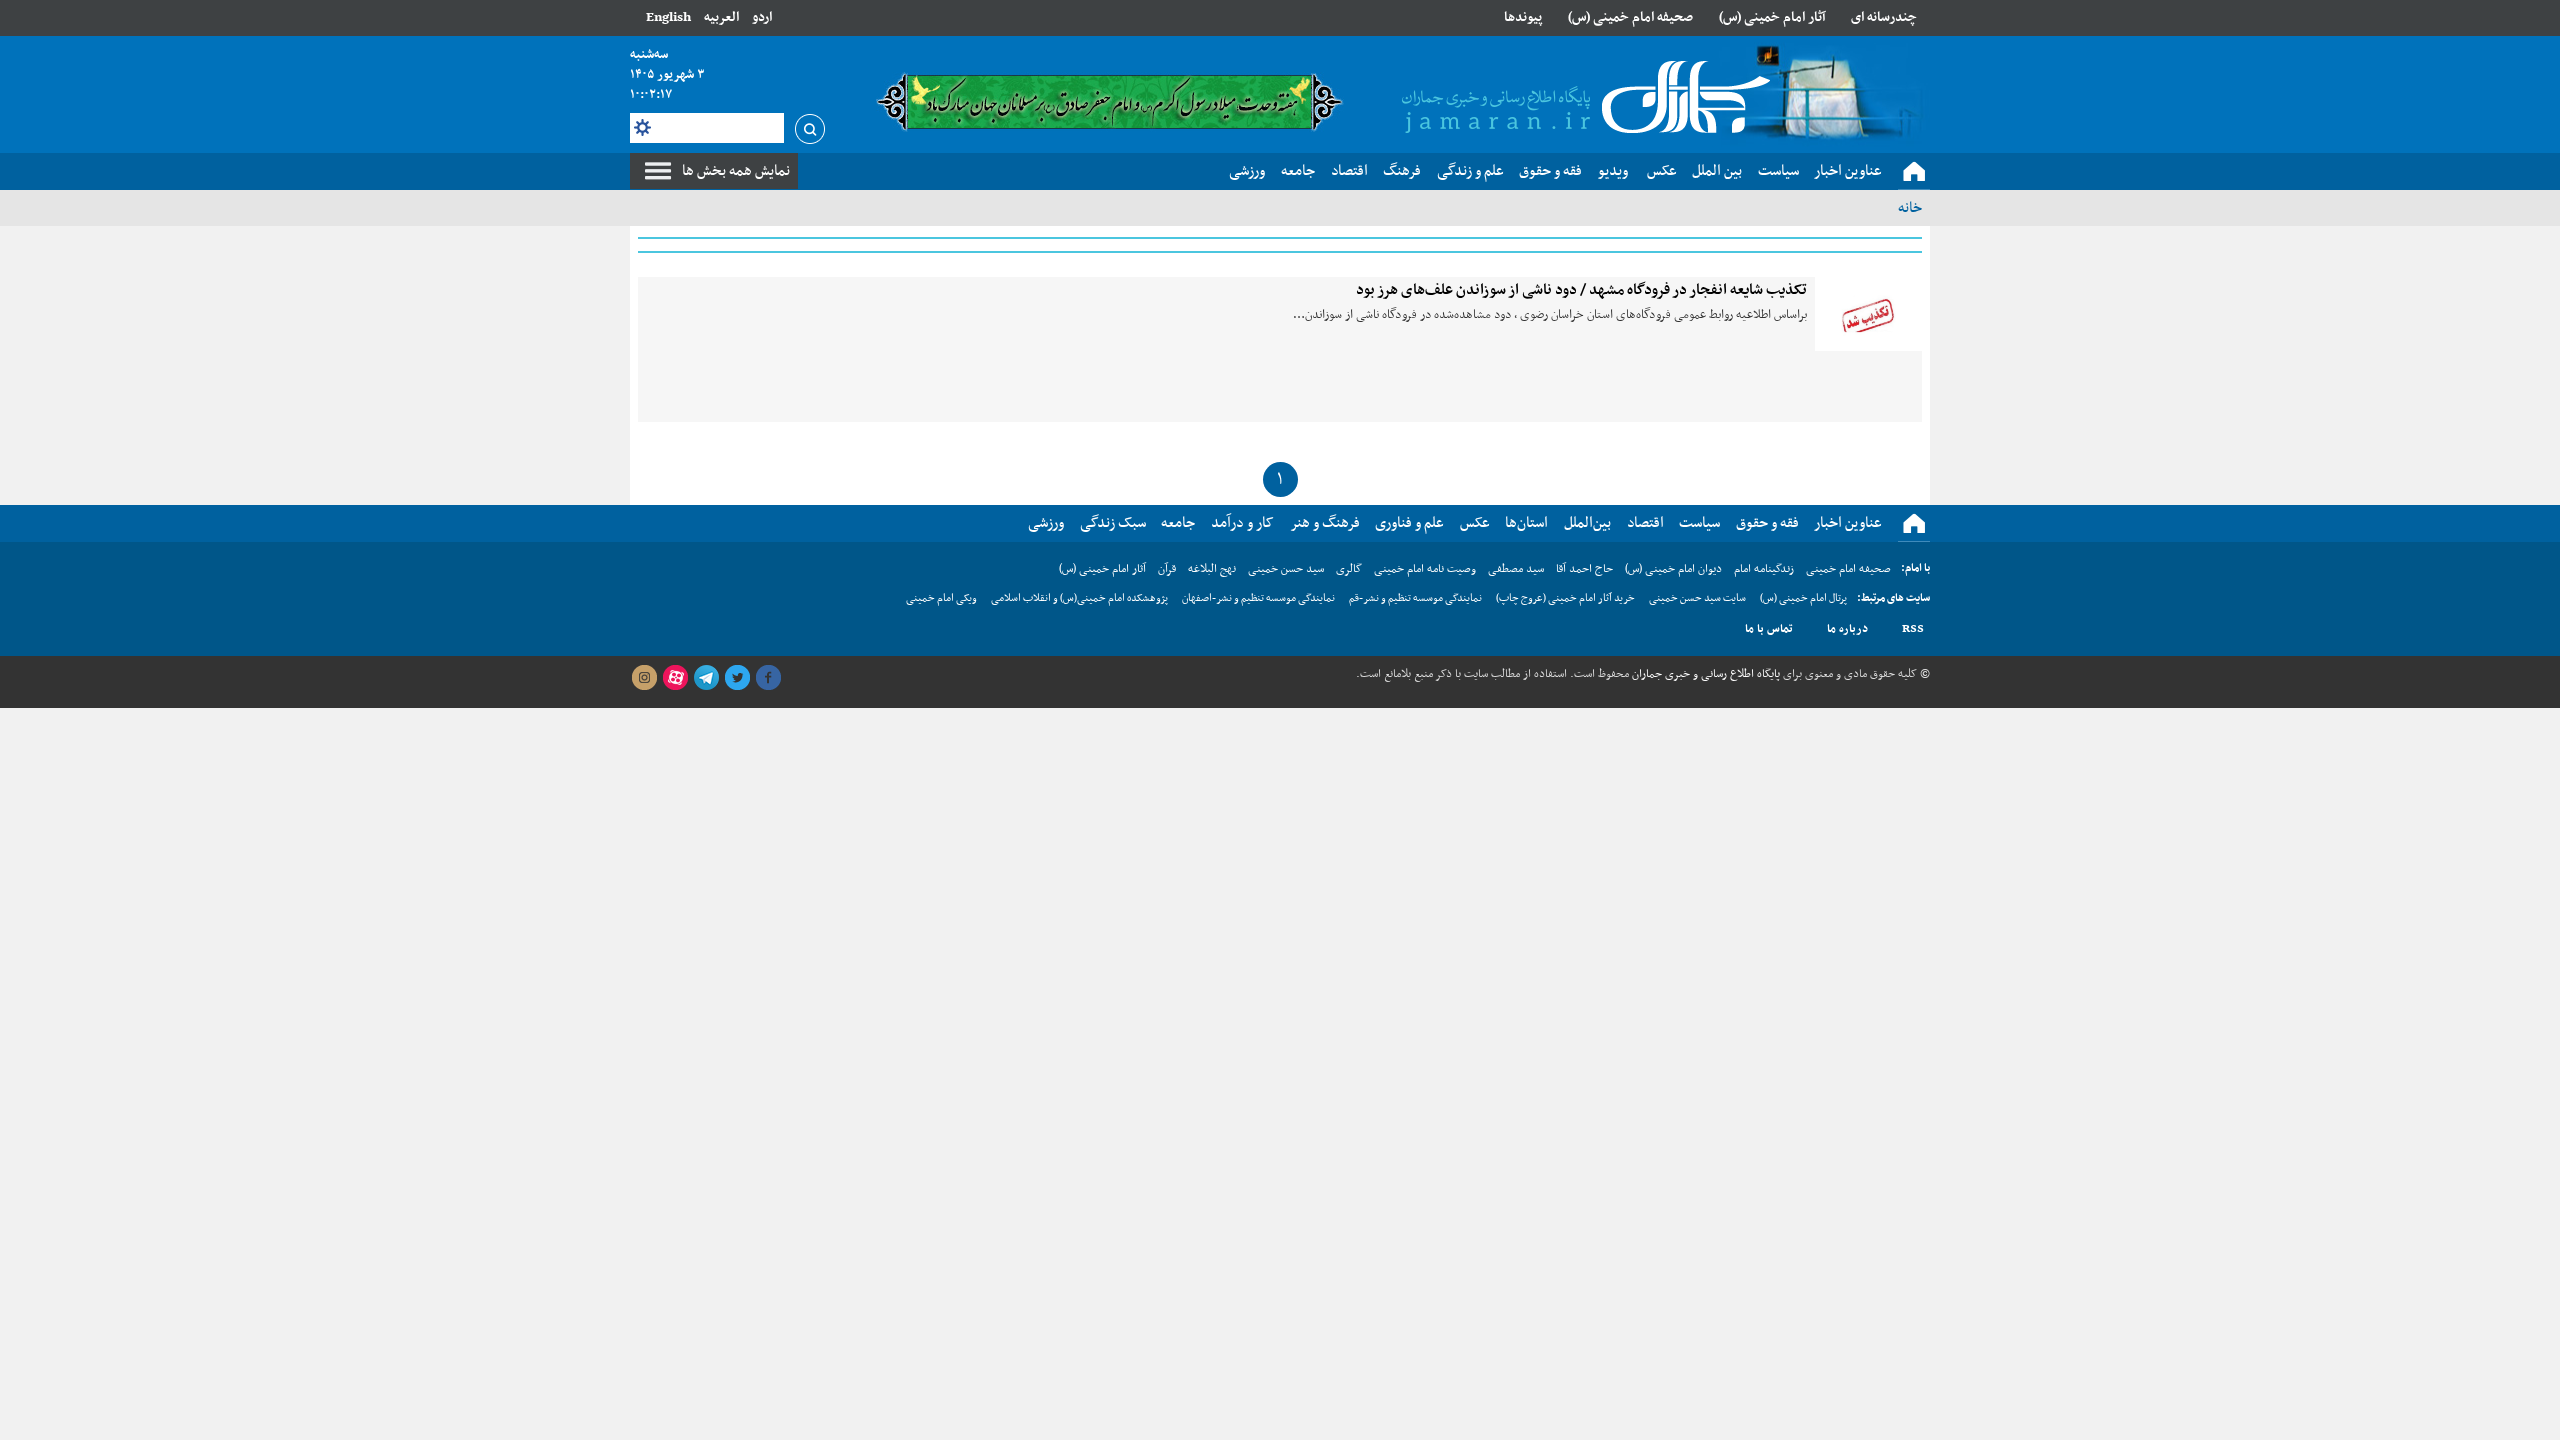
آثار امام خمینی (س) (1772, 17)
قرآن (1167, 569)
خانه (1910, 208)
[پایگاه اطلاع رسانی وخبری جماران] (1582, 99)
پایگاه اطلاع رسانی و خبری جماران (1704, 674)
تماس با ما (1769, 629)
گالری (1349, 569)
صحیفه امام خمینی (1848, 569)
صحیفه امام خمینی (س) (1630, 17)
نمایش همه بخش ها (736, 171)
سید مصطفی (1516, 569)
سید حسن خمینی (1286, 569)
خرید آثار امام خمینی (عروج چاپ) (1565, 598)
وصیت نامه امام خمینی (1425, 569)
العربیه (721, 17)
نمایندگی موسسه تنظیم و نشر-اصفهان (1258, 598)
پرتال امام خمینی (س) (1803, 598)
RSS (1913, 629)
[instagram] (644, 678)
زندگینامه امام (1764, 569)
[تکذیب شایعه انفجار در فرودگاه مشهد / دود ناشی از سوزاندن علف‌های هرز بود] (1868, 314)
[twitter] (737, 678)
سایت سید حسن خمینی (1697, 598)
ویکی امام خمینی (941, 598)
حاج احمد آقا (1584, 569)
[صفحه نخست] (1914, 172)
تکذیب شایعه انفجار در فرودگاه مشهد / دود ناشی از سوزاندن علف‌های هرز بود (1581, 290)
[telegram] (706, 678)
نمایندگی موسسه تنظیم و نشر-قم (1415, 598)
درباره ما (1847, 629)
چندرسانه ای (1884, 17)
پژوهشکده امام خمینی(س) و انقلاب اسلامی (1079, 598)
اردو (762, 17)
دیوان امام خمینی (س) (1673, 569)
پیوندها (1523, 17)
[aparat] (675, 678)
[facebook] (768, 678)
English (668, 17)
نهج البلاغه (1212, 569)
